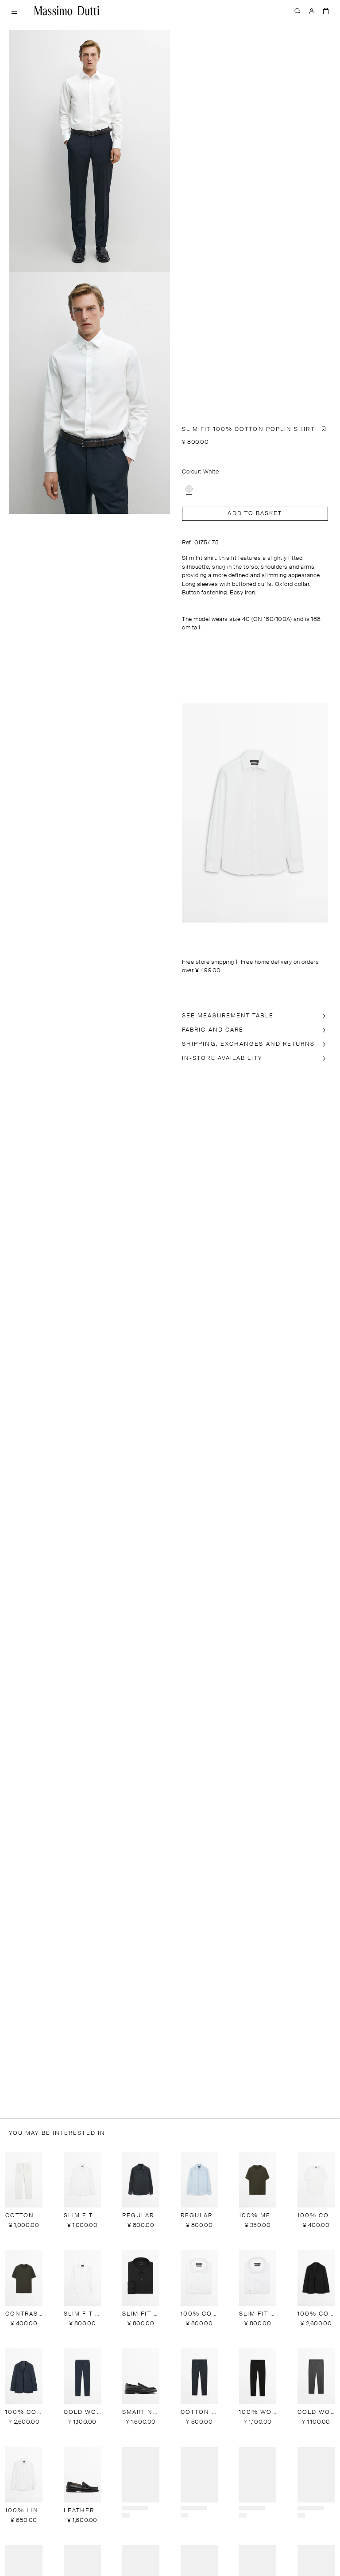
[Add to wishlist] (324, 429)
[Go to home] (67, 11)
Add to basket (255, 514)
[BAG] (326, 11)
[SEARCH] (297, 11)
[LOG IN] (312, 11)
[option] (189, 489)
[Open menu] (14, 11)
